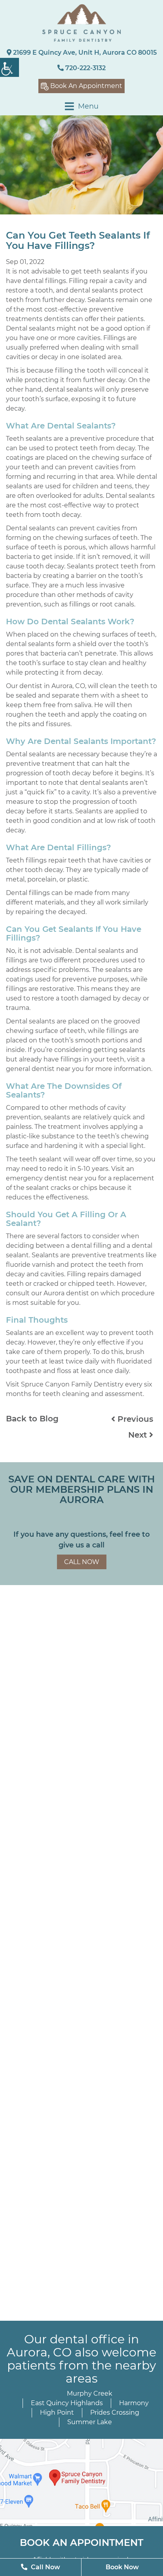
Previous (134, 1419)
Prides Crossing (115, 2412)
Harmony (134, 2403)
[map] (81, 2482)
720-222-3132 (85, 68)
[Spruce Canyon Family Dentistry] (81, 23)
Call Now (82, 1562)
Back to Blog (32, 1419)
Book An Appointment (85, 86)
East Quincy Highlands (67, 2403)
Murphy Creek (90, 2393)
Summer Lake (90, 2422)
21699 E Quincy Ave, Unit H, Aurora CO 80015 (84, 53)
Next (139, 1435)
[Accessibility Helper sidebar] (9, 67)
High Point (57, 2412)
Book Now (122, 2567)
